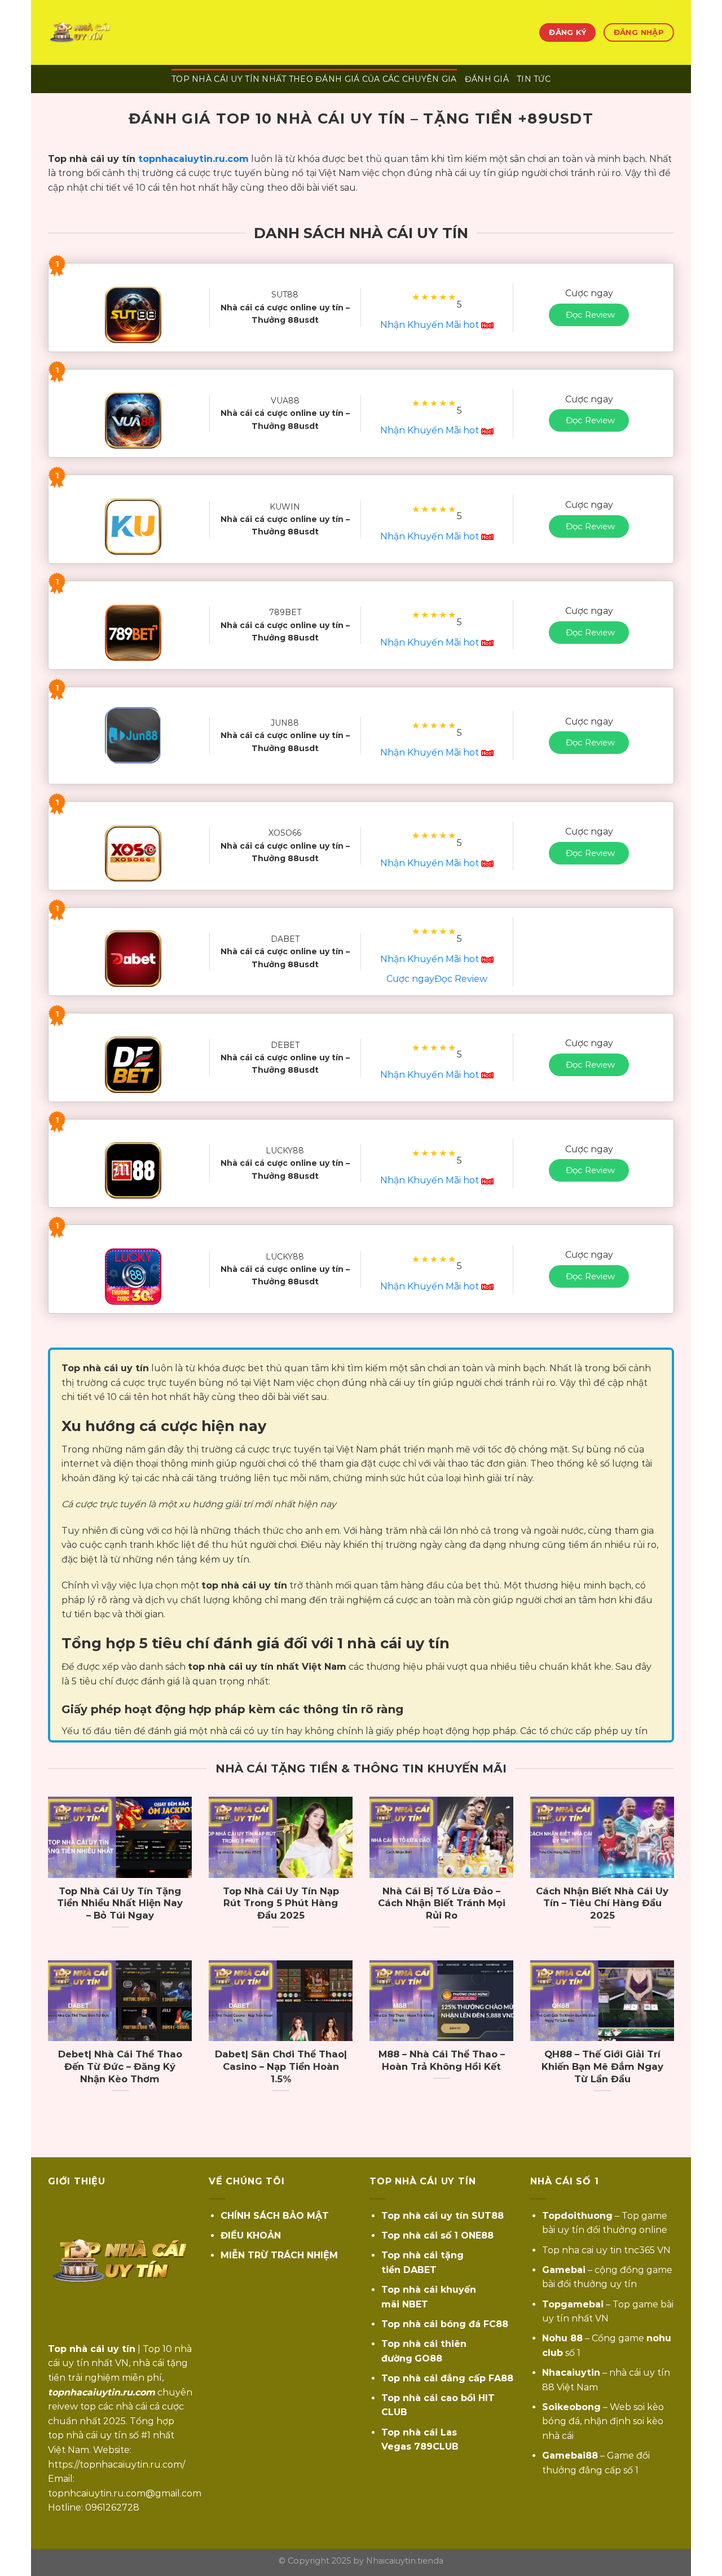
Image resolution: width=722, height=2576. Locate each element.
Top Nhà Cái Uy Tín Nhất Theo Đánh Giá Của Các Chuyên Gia (314, 79)
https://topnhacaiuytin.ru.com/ (116, 2465)
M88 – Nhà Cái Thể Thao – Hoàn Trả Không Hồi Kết (442, 2060)
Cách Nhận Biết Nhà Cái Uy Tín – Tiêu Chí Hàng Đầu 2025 (602, 1903)
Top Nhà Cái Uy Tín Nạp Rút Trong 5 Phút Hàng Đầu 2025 (281, 1903)
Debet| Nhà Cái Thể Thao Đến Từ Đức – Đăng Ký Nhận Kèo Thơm (120, 2066)
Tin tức (534, 79)
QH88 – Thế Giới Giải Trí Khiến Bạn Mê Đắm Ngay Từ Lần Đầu (602, 2066)
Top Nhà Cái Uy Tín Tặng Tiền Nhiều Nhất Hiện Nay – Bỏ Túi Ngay (120, 1903)
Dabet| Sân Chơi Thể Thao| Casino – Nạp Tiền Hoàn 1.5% (281, 2066)
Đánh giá (487, 79)
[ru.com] (104, 32)
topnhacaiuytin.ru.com (193, 159)
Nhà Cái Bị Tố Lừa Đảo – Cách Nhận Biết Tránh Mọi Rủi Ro (442, 1903)
